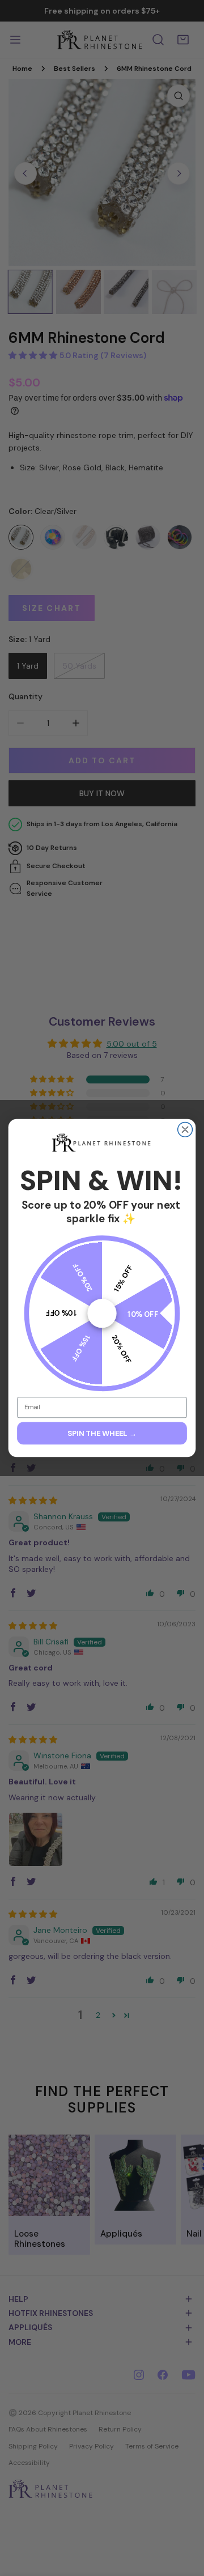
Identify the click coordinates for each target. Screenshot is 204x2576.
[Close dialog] (185, 1130)
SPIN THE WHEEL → (102, 1433)
